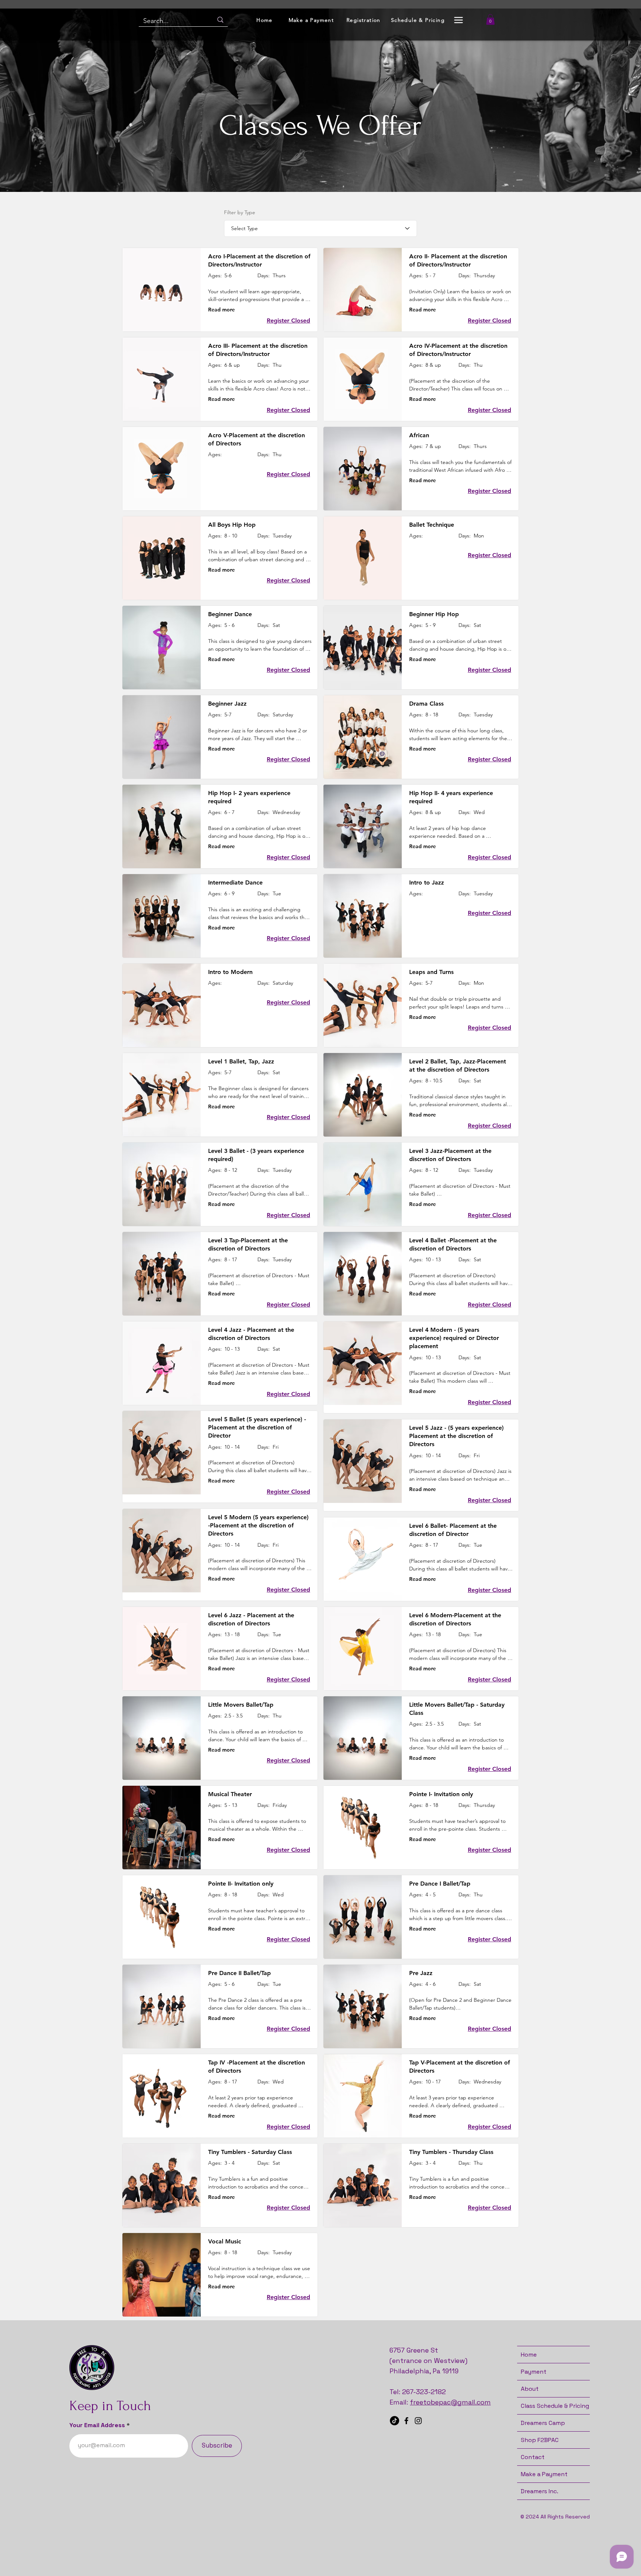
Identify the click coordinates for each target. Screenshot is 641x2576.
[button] (458, 20)
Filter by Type (240, 212)
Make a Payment (544, 2474)
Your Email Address (97, 2425)
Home (529, 2355)
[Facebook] (406, 2421)
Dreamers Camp (543, 2423)
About (530, 2389)
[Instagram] (418, 2421)
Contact (533, 2457)
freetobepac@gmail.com (450, 2402)
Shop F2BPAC (540, 2440)
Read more (221, 310)
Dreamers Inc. (540, 2491)
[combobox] (320, 228)
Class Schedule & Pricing (555, 2406)
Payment (534, 2372)
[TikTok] (395, 2421)
